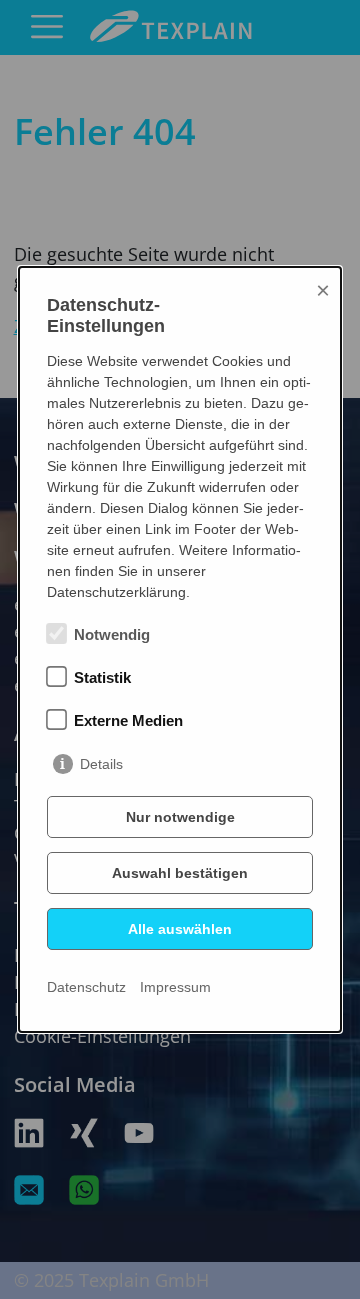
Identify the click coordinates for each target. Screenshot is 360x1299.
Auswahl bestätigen (180, 873)
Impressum (175, 987)
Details (101, 764)
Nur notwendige (180, 817)
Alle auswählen (180, 929)
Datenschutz (86, 987)
